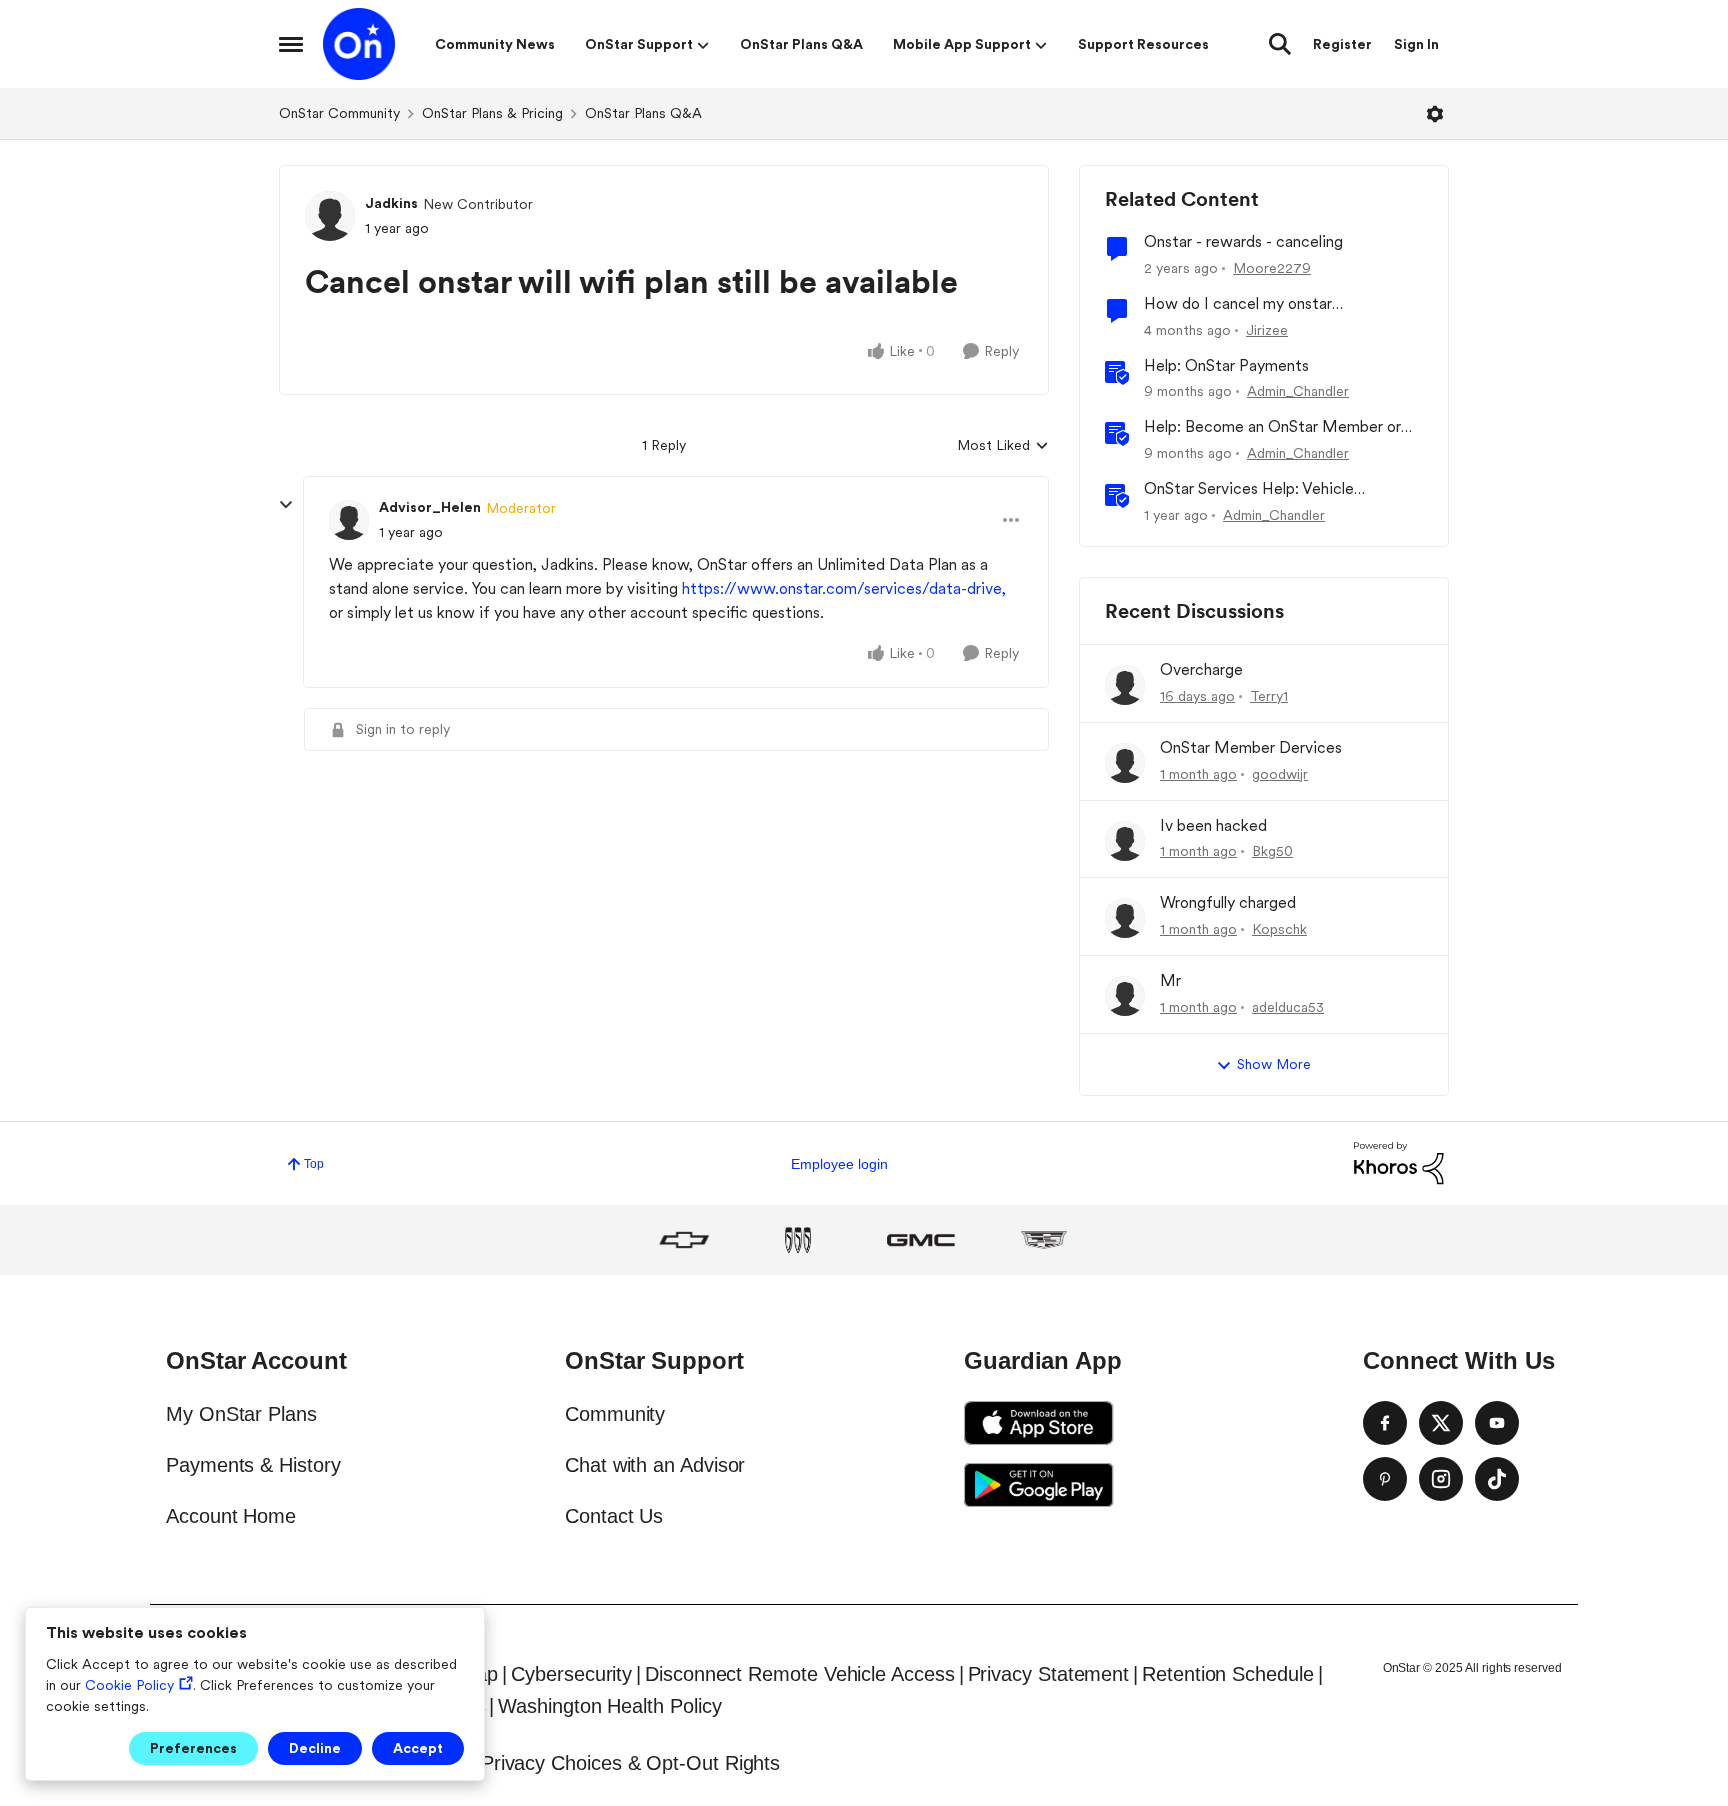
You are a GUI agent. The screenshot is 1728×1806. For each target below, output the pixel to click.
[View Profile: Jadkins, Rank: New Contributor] (330, 216)
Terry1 (1269, 696)
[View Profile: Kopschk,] (1125, 918)
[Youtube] (1497, 1423)
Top (314, 1164)
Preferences (193, 1748)
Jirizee (1267, 330)
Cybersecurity (571, 1674)
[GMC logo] (921, 1240)
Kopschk (1279, 929)
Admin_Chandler (1298, 391)
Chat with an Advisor (655, 1465)
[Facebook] (1385, 1423)
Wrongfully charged (1228, 902)
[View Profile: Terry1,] (1125, 685)
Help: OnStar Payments (1226, 365)
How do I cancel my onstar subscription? (1238, 304)
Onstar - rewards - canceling (1243, 241)
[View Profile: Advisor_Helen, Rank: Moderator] (349, 520)
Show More (1274, 1064)
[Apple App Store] (1039, 1423)
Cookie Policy (129, 1685)
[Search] (1280, 44)
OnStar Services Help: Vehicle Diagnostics (1249, 489)
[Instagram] (1441, 1479)
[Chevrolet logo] (684, 1240)
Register (1342, 44)
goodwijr (1280, 774)
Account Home (231, 1516)
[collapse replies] (286, 505)
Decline (315, 1748)
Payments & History (253, 1465)
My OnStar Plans (241, 1414)
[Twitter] (1441, 1423)
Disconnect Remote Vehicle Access (799, 1674)
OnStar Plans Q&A (643, 113)
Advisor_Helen (430, 507)
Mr (1170, 980)
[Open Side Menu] (291, 44)
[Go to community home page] (359, 44)
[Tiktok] (1497, 1479)
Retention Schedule (1228, 1674)
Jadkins (391, 203)
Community (615, 1414)
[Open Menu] (1435, 114)
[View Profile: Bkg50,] (1125, 841)
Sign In (1416, 44)
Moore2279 (1272, 268)
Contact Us (614, 1516)
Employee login (839, 1164)
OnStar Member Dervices (1251, 747)
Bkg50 (1272, 851)
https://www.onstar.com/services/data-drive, (844, 588)
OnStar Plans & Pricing (492, 113)
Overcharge (1201, 669)
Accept (418, 1748)
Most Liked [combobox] (1003, 446)
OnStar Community (339, 113)
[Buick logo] (798, 1240)
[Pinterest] (1385, 1479)
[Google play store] (1039, 1485)
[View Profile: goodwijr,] (1125, 763)
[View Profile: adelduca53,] (1125, 996)
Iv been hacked (1213, 825)
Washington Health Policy (609, 1706)
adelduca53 (1288, 1007)
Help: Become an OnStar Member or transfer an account (1272, 427)
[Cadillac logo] (1044, 1240)
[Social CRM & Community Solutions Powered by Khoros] (1399, 1162)
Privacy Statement (1049, 1674)
